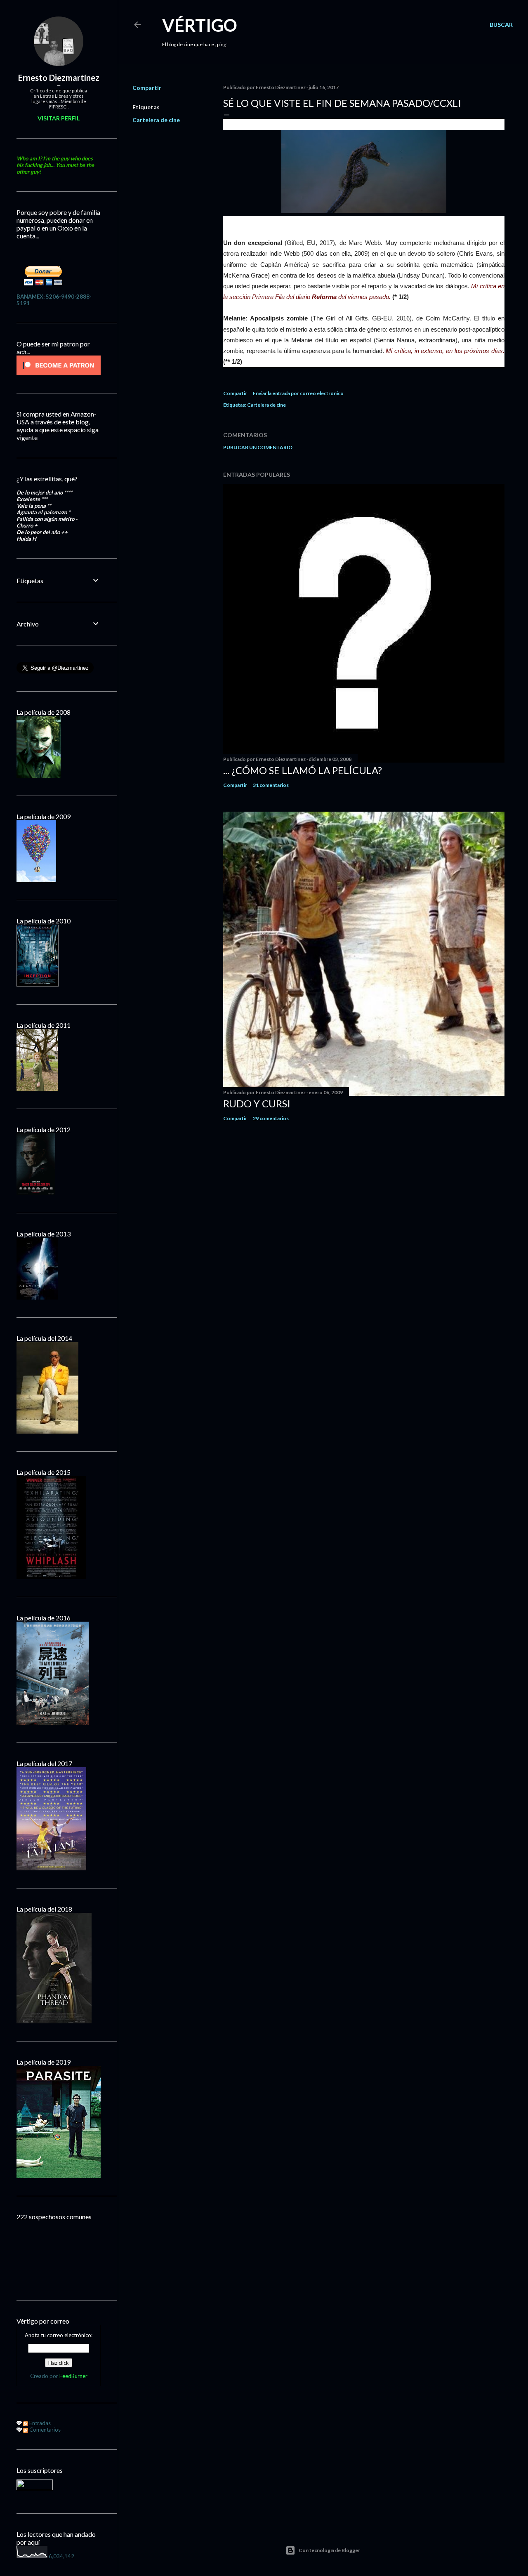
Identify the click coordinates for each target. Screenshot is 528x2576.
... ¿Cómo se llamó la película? (303, 770)
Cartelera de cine (156, 120)
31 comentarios (271, 785)
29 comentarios (271, 1118)
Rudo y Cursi (257, 1103)
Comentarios (44, 2430)
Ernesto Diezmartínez (59, 78)
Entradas (39, 2423)
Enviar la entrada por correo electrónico (298, 393)
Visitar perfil (59, 118)
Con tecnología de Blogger (329, 2550)
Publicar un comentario (258, 447)
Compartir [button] (147, 88)
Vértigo (200, 25)
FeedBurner (73, 2376)
